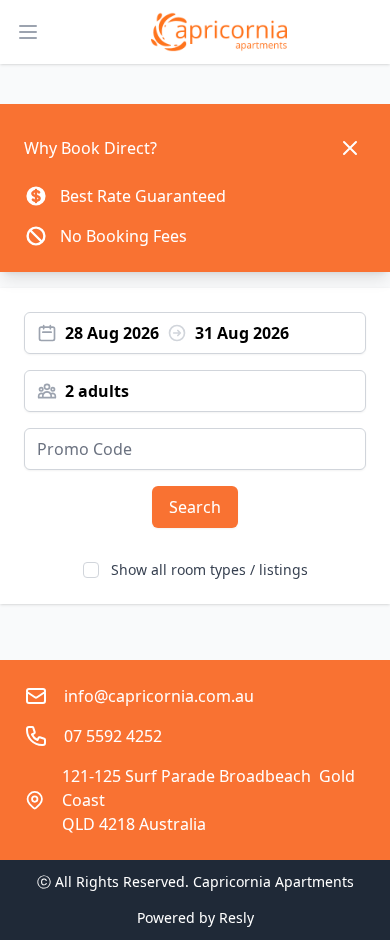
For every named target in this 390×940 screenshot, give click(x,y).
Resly (236, 917)
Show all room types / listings (209, 569)
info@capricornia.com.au (159, 696)
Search (195, 507)
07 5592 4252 (113, 736)
